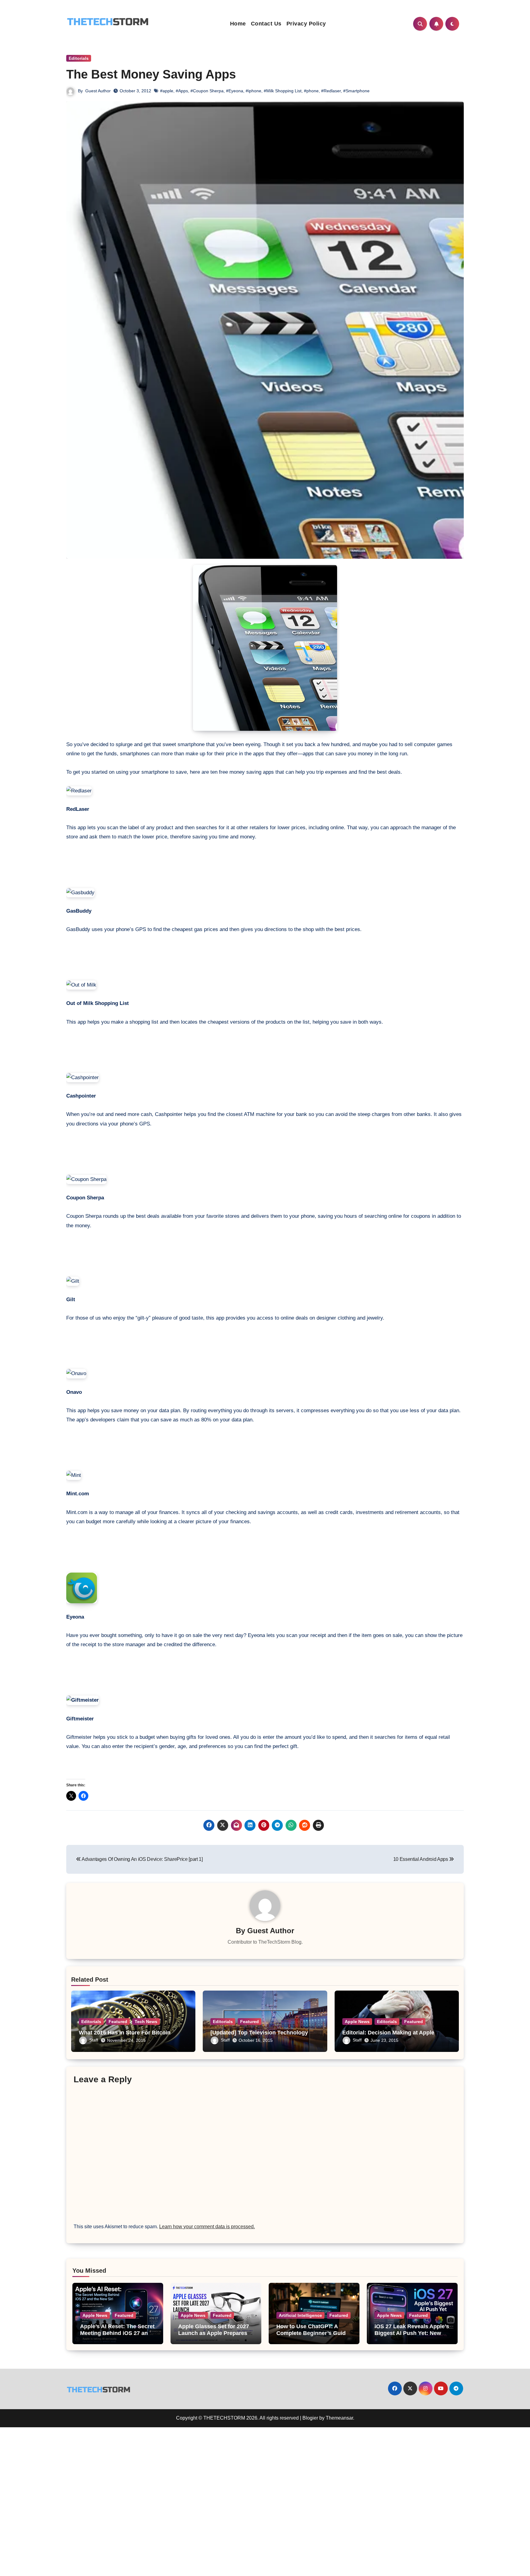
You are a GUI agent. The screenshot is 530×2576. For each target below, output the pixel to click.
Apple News (357, 2022)
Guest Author (98, 91)
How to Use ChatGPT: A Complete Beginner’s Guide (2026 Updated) (313, 2333)
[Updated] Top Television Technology (259, 2033)
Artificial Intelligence (300, 2315)
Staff (94, 2040)
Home (238, 24)
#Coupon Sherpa (207, 91)
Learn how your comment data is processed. (207, 2227)
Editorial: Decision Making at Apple (389, 2033)
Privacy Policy (306, 24)
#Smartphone (356, 91)
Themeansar (339, 2418)
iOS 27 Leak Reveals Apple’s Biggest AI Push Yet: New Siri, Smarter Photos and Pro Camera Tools (412, 2336)
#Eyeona (235, 91)
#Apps (182, 91)
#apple (167, 91)
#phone (311, 91)
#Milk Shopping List (283, 91)
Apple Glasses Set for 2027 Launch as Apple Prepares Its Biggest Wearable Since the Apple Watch (214, 2336)
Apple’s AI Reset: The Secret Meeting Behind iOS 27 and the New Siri (117, 2333)
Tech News (146, 2022)
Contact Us (266, 24)
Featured (118, 2022)
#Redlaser (331, 91)
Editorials (79, 58)
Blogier (310, 2418)
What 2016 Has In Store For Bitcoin (125, 2033)
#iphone (253, 91)
